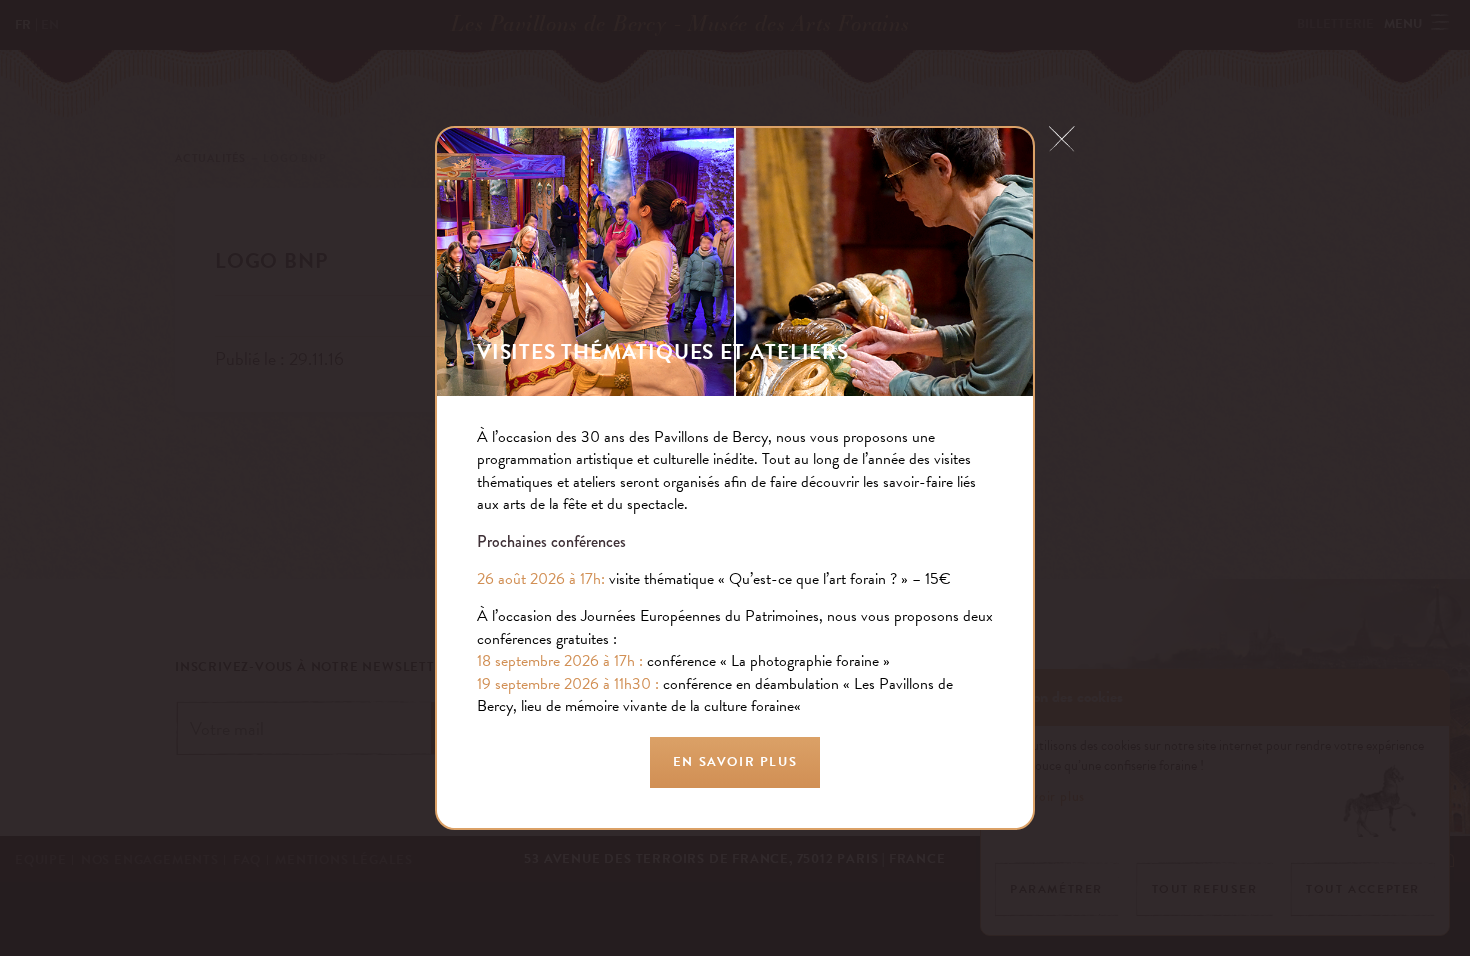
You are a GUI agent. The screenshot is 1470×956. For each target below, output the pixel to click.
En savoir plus (735, 762)
